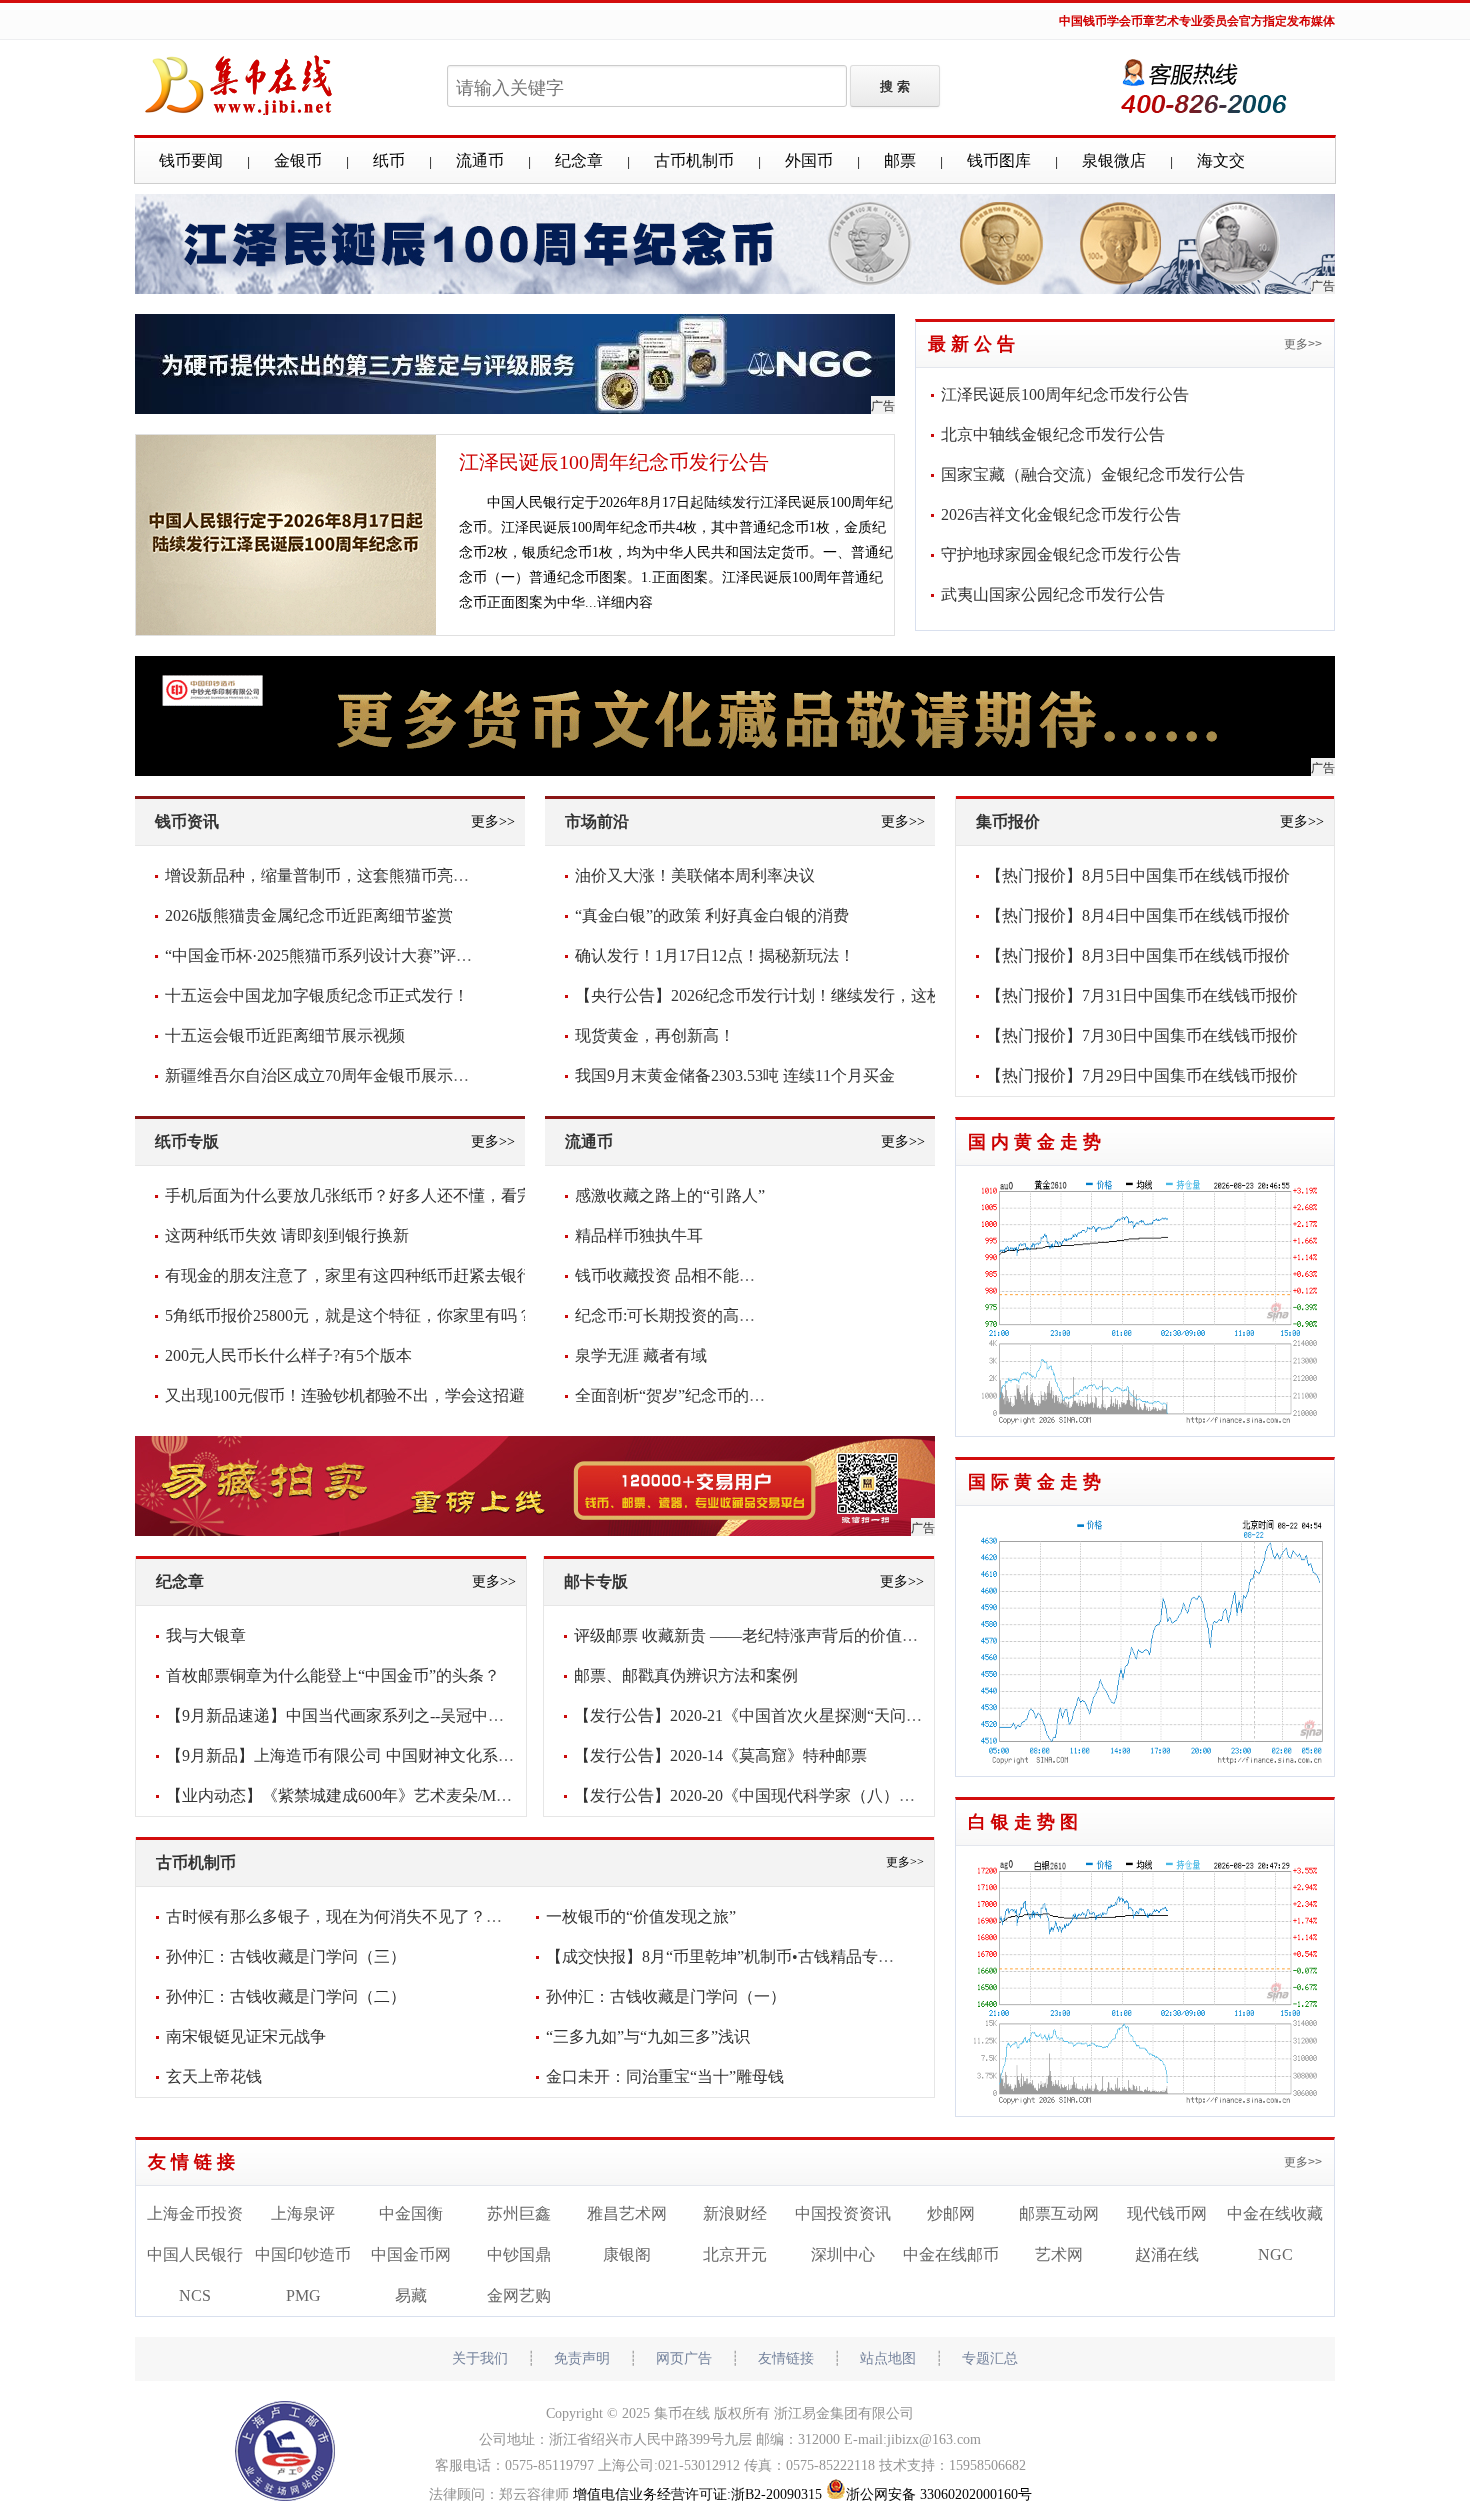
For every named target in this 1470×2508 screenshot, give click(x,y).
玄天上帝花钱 (214, 2076)
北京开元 (735, 2254)
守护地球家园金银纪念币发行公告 (1061, 554)
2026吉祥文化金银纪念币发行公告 (1061, 514)
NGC (1275, 2254)
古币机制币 (694, 160)
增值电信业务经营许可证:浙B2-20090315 (697, 2494)
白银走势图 (1025, 1822)
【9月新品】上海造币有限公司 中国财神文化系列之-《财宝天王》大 (406, 1755)
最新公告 (974, 344)
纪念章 (579, 160)
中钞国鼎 (519, 2254)
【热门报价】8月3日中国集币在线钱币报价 (1138, 955)
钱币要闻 (191, 160)
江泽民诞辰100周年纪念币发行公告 (614, 462)
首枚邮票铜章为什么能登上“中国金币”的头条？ (333, 1675)
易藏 (411, 2295)
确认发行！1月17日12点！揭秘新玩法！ (715, 955)
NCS (195, 2295)
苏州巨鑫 (519, 2213)
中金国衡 (411, 2213)
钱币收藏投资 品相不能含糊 (673, 1275)
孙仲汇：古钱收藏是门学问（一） (666, 1996)
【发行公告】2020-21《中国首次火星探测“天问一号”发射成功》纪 (807, 1715)
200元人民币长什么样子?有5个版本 (288, 1355)
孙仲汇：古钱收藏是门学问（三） (286, 1956)
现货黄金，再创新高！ (655, 1035)
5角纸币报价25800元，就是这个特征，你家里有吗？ (349, 1315)
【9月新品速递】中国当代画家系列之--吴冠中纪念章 (351, 1715)
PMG (303, 2295)
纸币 (389, 160)
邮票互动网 (1059, 2213)
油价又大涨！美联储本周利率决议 (695, 875)
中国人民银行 (195, 2254)
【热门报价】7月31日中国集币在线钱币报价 (1142, 995)
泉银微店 (1114, 160)
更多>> (1303, 344)
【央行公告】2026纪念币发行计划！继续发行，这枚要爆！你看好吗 (815, 995)
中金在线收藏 (1275, 2213)
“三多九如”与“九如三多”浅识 (648, 2036)
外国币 (809, 160)
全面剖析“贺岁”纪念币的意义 (678, 1395)
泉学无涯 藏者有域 (641, 1355)
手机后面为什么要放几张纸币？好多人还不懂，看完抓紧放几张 (389, 1195)
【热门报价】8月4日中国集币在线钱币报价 (1138, 915)
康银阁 (627, 2254)
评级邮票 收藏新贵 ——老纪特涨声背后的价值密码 (754, 1635)
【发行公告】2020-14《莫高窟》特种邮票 (720, 1755)
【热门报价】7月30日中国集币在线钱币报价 (1142, 1035)
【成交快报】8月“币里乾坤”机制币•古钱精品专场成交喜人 (752, 1956)
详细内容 (625, 602)
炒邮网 (951, 2213)
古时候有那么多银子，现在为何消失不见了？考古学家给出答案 (390, 1916)
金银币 (298, 160)
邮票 (900, 160)
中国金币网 (411, 2254)
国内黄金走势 (1037, 1142)
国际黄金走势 (1037, 1482)
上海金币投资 (195, 2213)
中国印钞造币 (303, 2254)
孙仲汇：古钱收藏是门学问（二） (286, 1996)
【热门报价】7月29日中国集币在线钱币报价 (1142, 1075)
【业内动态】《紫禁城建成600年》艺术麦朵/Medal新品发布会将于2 (404, 1795)
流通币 (480, 160)
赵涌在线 (1167, 2254)
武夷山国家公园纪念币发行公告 (1053, 594)
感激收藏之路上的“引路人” (670, 1195)
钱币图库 (999, 160)
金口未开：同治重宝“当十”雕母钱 (665, 2076)
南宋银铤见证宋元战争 (246, 2036)
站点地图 (888, 2358)
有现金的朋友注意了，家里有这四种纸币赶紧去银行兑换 (365, 1275)
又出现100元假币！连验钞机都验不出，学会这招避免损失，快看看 (401, 1395)
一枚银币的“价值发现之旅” (641, 1916)
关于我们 (480, 2358)
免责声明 (582, 2358)
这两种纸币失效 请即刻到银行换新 (287, 1235)
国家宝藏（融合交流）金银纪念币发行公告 (1093, 474)
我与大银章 (206, 1635)
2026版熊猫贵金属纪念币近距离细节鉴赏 (309, 915)
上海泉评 (303, 2213)
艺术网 (1059, 2254)
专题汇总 (990, 2358)
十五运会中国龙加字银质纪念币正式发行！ (317, 995)
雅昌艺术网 (627, 2213)
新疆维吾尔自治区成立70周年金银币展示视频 (325, 1075)
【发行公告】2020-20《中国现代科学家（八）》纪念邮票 (776, 1795)
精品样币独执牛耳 (639, 1235)
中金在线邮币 (951, 2254)
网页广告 (684, 2358)
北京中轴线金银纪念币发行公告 (1053, 434)
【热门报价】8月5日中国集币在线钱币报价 (1138, 875)
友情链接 (194, 2162)
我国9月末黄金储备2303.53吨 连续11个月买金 (735, 1075)
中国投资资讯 (843, 2213)
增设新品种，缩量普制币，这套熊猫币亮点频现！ (341, 875)
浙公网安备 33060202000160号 (939, 2494)
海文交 (1221, 160)
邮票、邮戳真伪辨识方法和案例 (686, 1675)
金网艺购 (519, 2295)
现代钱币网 (1167, 2213)
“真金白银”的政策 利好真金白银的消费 (712, 915)
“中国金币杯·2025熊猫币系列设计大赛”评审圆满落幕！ (358, 955)
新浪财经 (735, 2213)
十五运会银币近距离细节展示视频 (285, 1035)
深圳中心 (843, 2254)
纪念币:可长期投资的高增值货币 (689, 1315)
